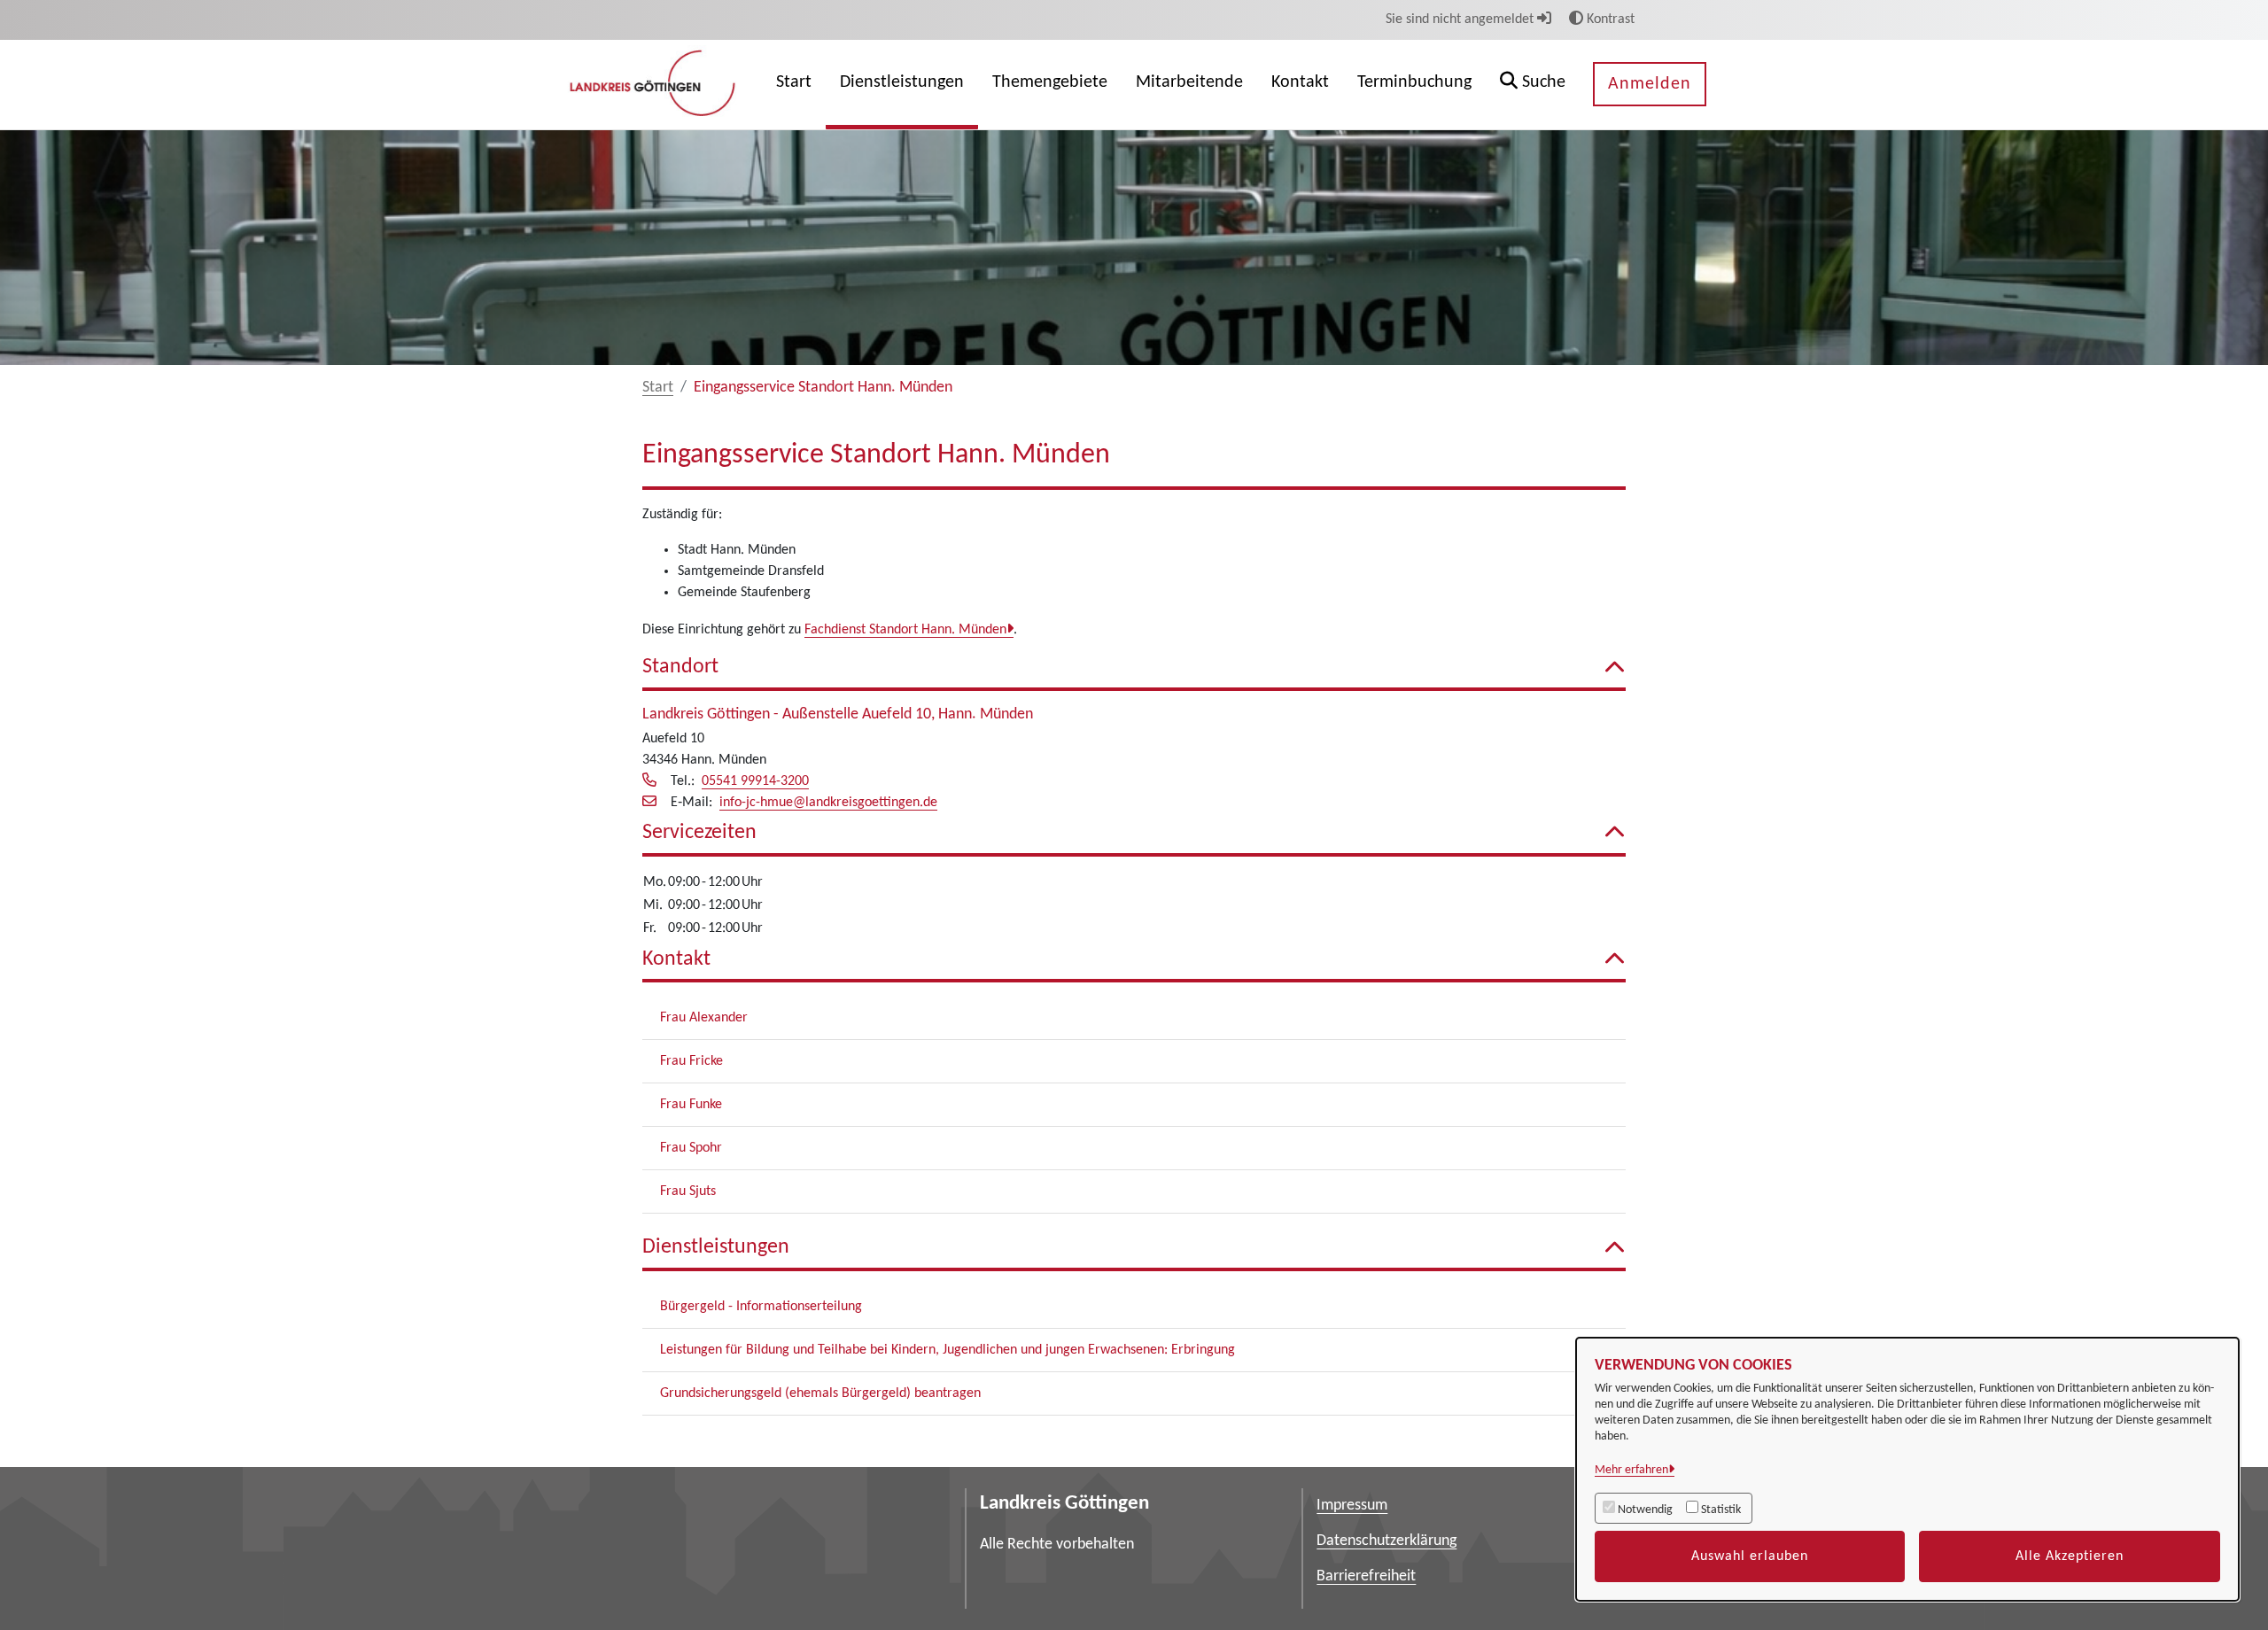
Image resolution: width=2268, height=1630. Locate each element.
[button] (1533, 85)
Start (658, 388)
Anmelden (1650, 84)
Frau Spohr (691, 1148)
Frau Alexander (704, 1018)
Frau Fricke (691, 1061)
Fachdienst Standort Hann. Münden (905, 630)
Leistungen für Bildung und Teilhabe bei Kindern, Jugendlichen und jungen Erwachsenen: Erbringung (948, 1350)
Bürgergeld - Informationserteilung (761, 1307)
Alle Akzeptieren (2070, 1556)
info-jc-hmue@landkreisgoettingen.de (828, 803)
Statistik (1721, 1510)
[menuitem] (794, 85)
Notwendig (1645, 1510)
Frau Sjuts (688, 1191)
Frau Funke (691, 1105)
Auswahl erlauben (1750, 1556)
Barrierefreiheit (1366, 1576)
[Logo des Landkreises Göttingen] (655, 84)
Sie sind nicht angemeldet (1461, 19)
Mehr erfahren (1631, 1470)
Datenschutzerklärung (1386, 1541)
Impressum (1352, 1506)
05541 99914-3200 (755, 781)
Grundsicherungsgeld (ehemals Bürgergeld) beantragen (820, 1393)
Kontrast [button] (1609, 19)
